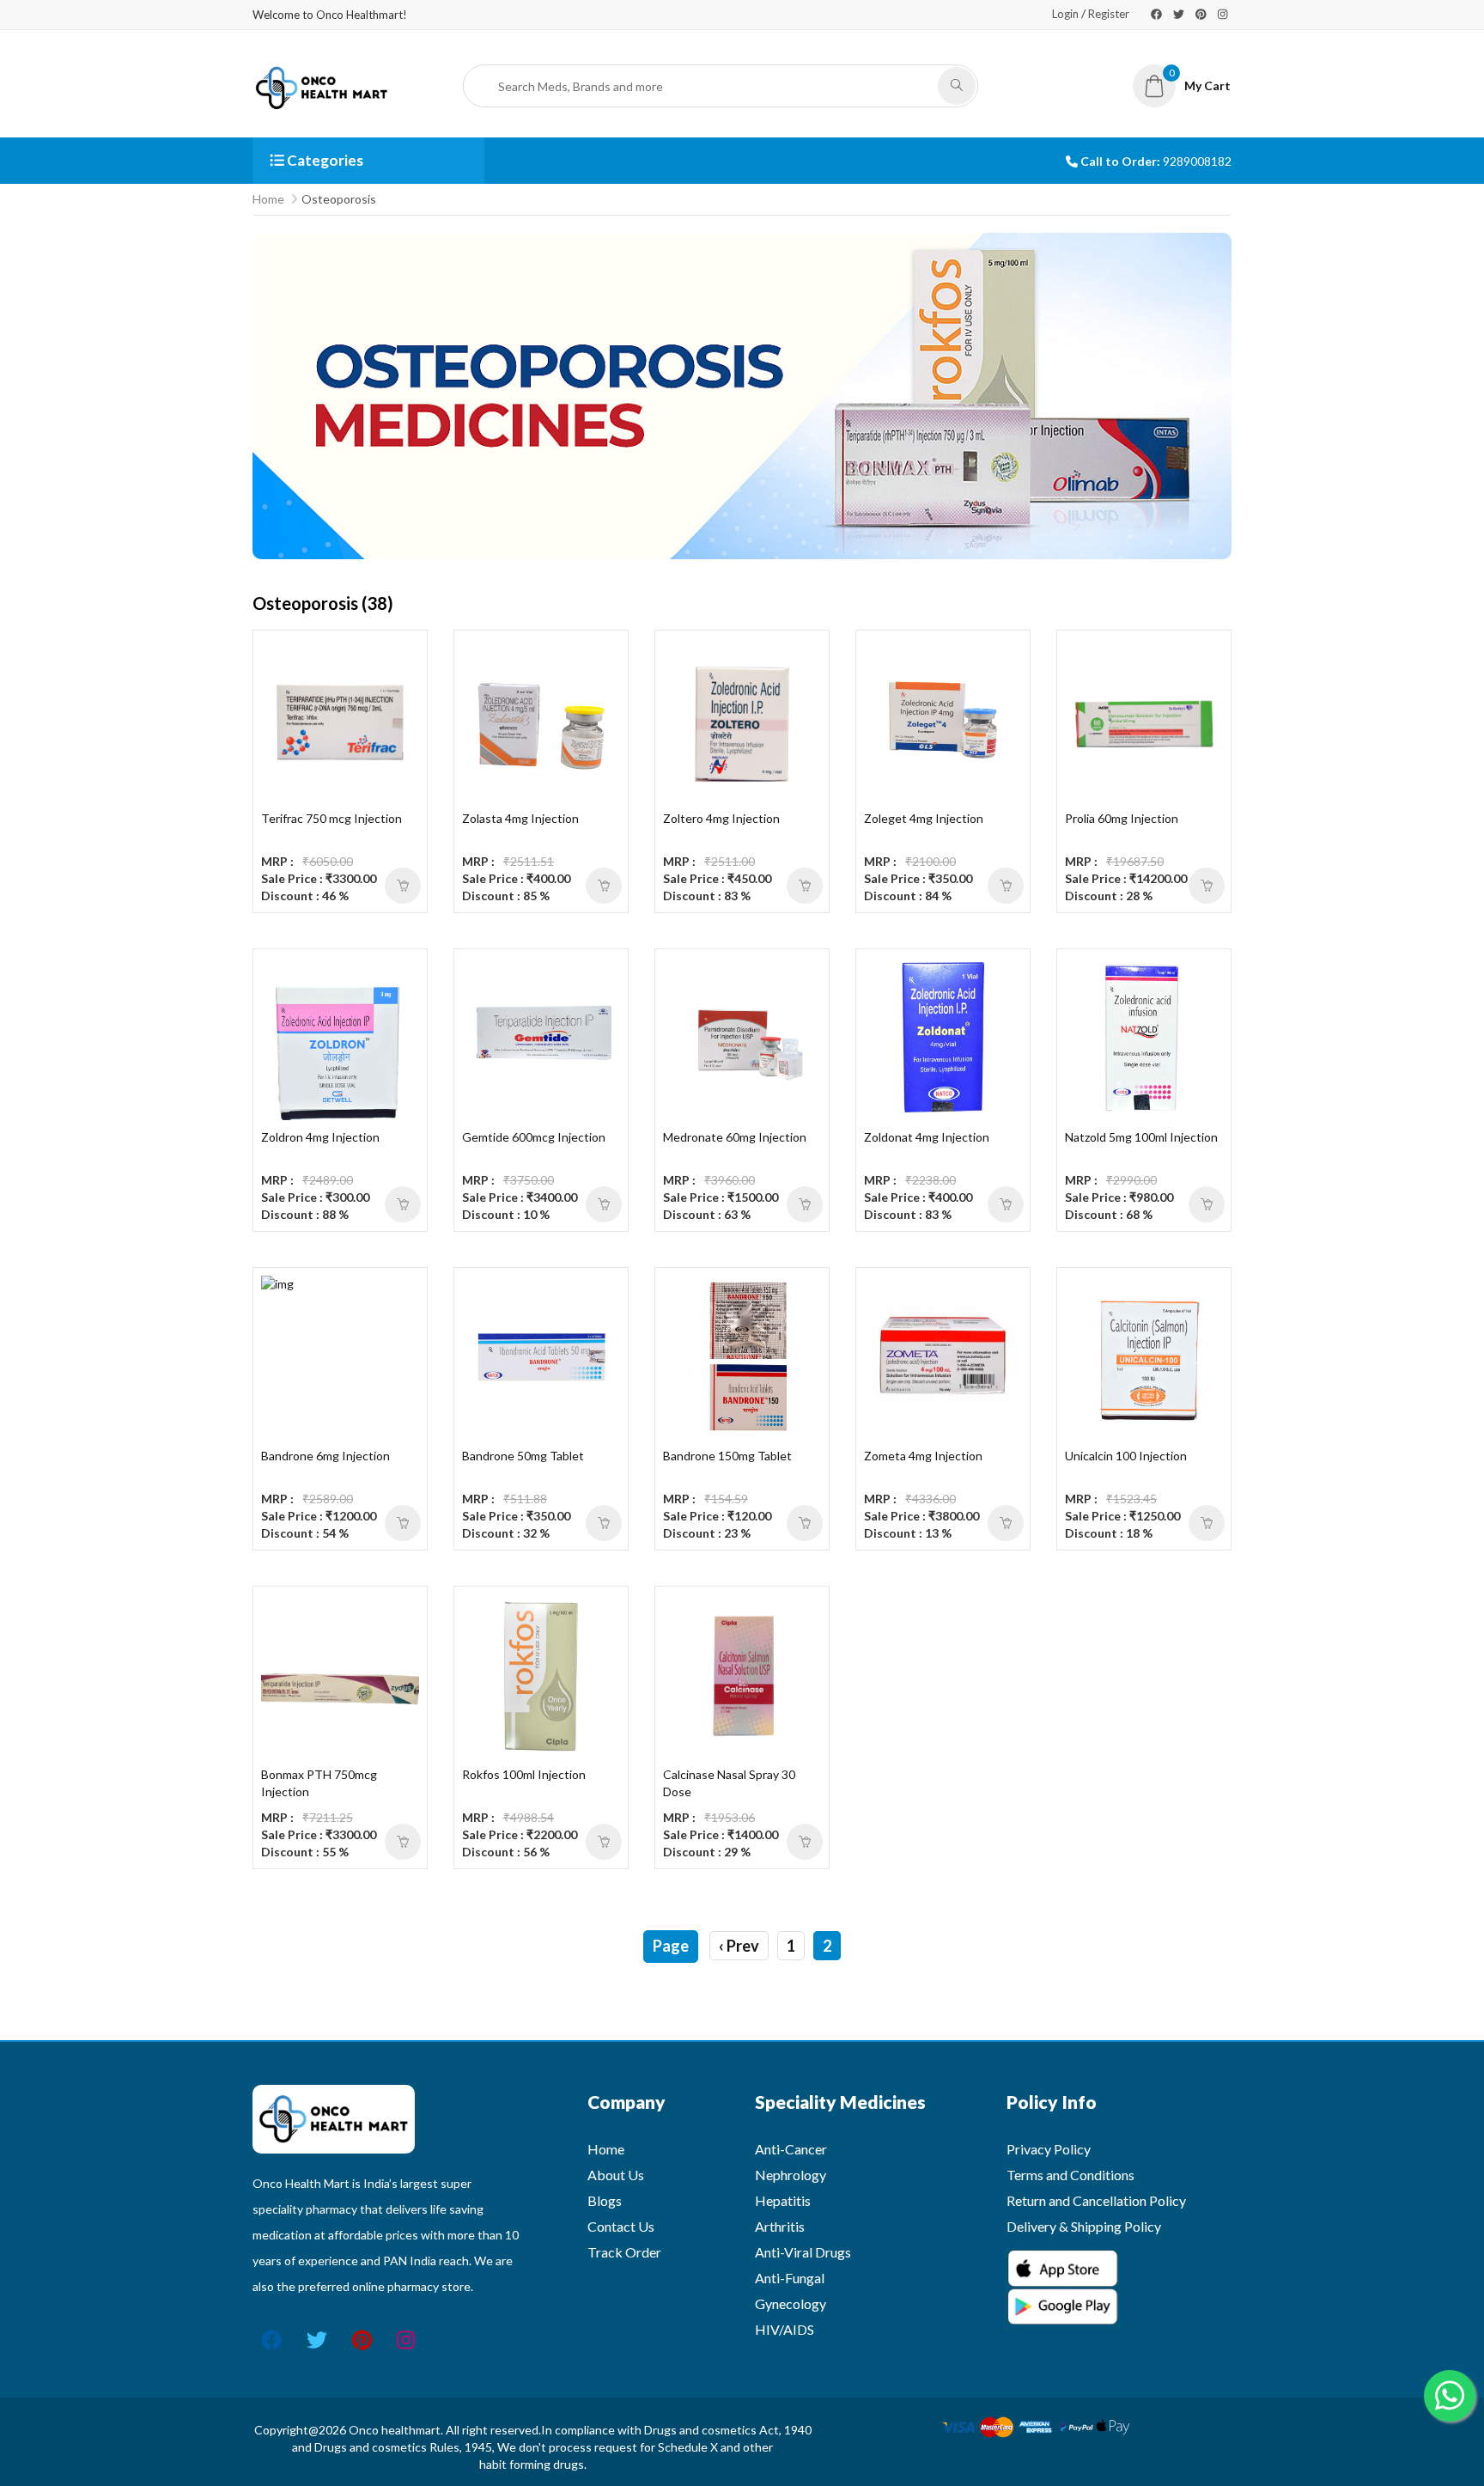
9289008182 (1197, 161)
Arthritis (780, 2226)
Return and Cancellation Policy (1096, 2200)
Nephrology (791, 2175)
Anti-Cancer (791, 2149)
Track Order (624, 2252)
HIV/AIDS (785, 2329)
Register (1109, 14)
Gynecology (791, 2303)
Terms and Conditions (1070, 2175)
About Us (616, 2175)
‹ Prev (739, 1946)
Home (268, 199)
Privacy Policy (1049, 2149)
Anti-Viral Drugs (803, 2252)
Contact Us (621, 2226)
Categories (324, 160)
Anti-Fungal (790, 2278)
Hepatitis (783, 2200)
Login (1065, 14)
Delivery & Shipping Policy (1084, 2226)
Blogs (605, 2200)
